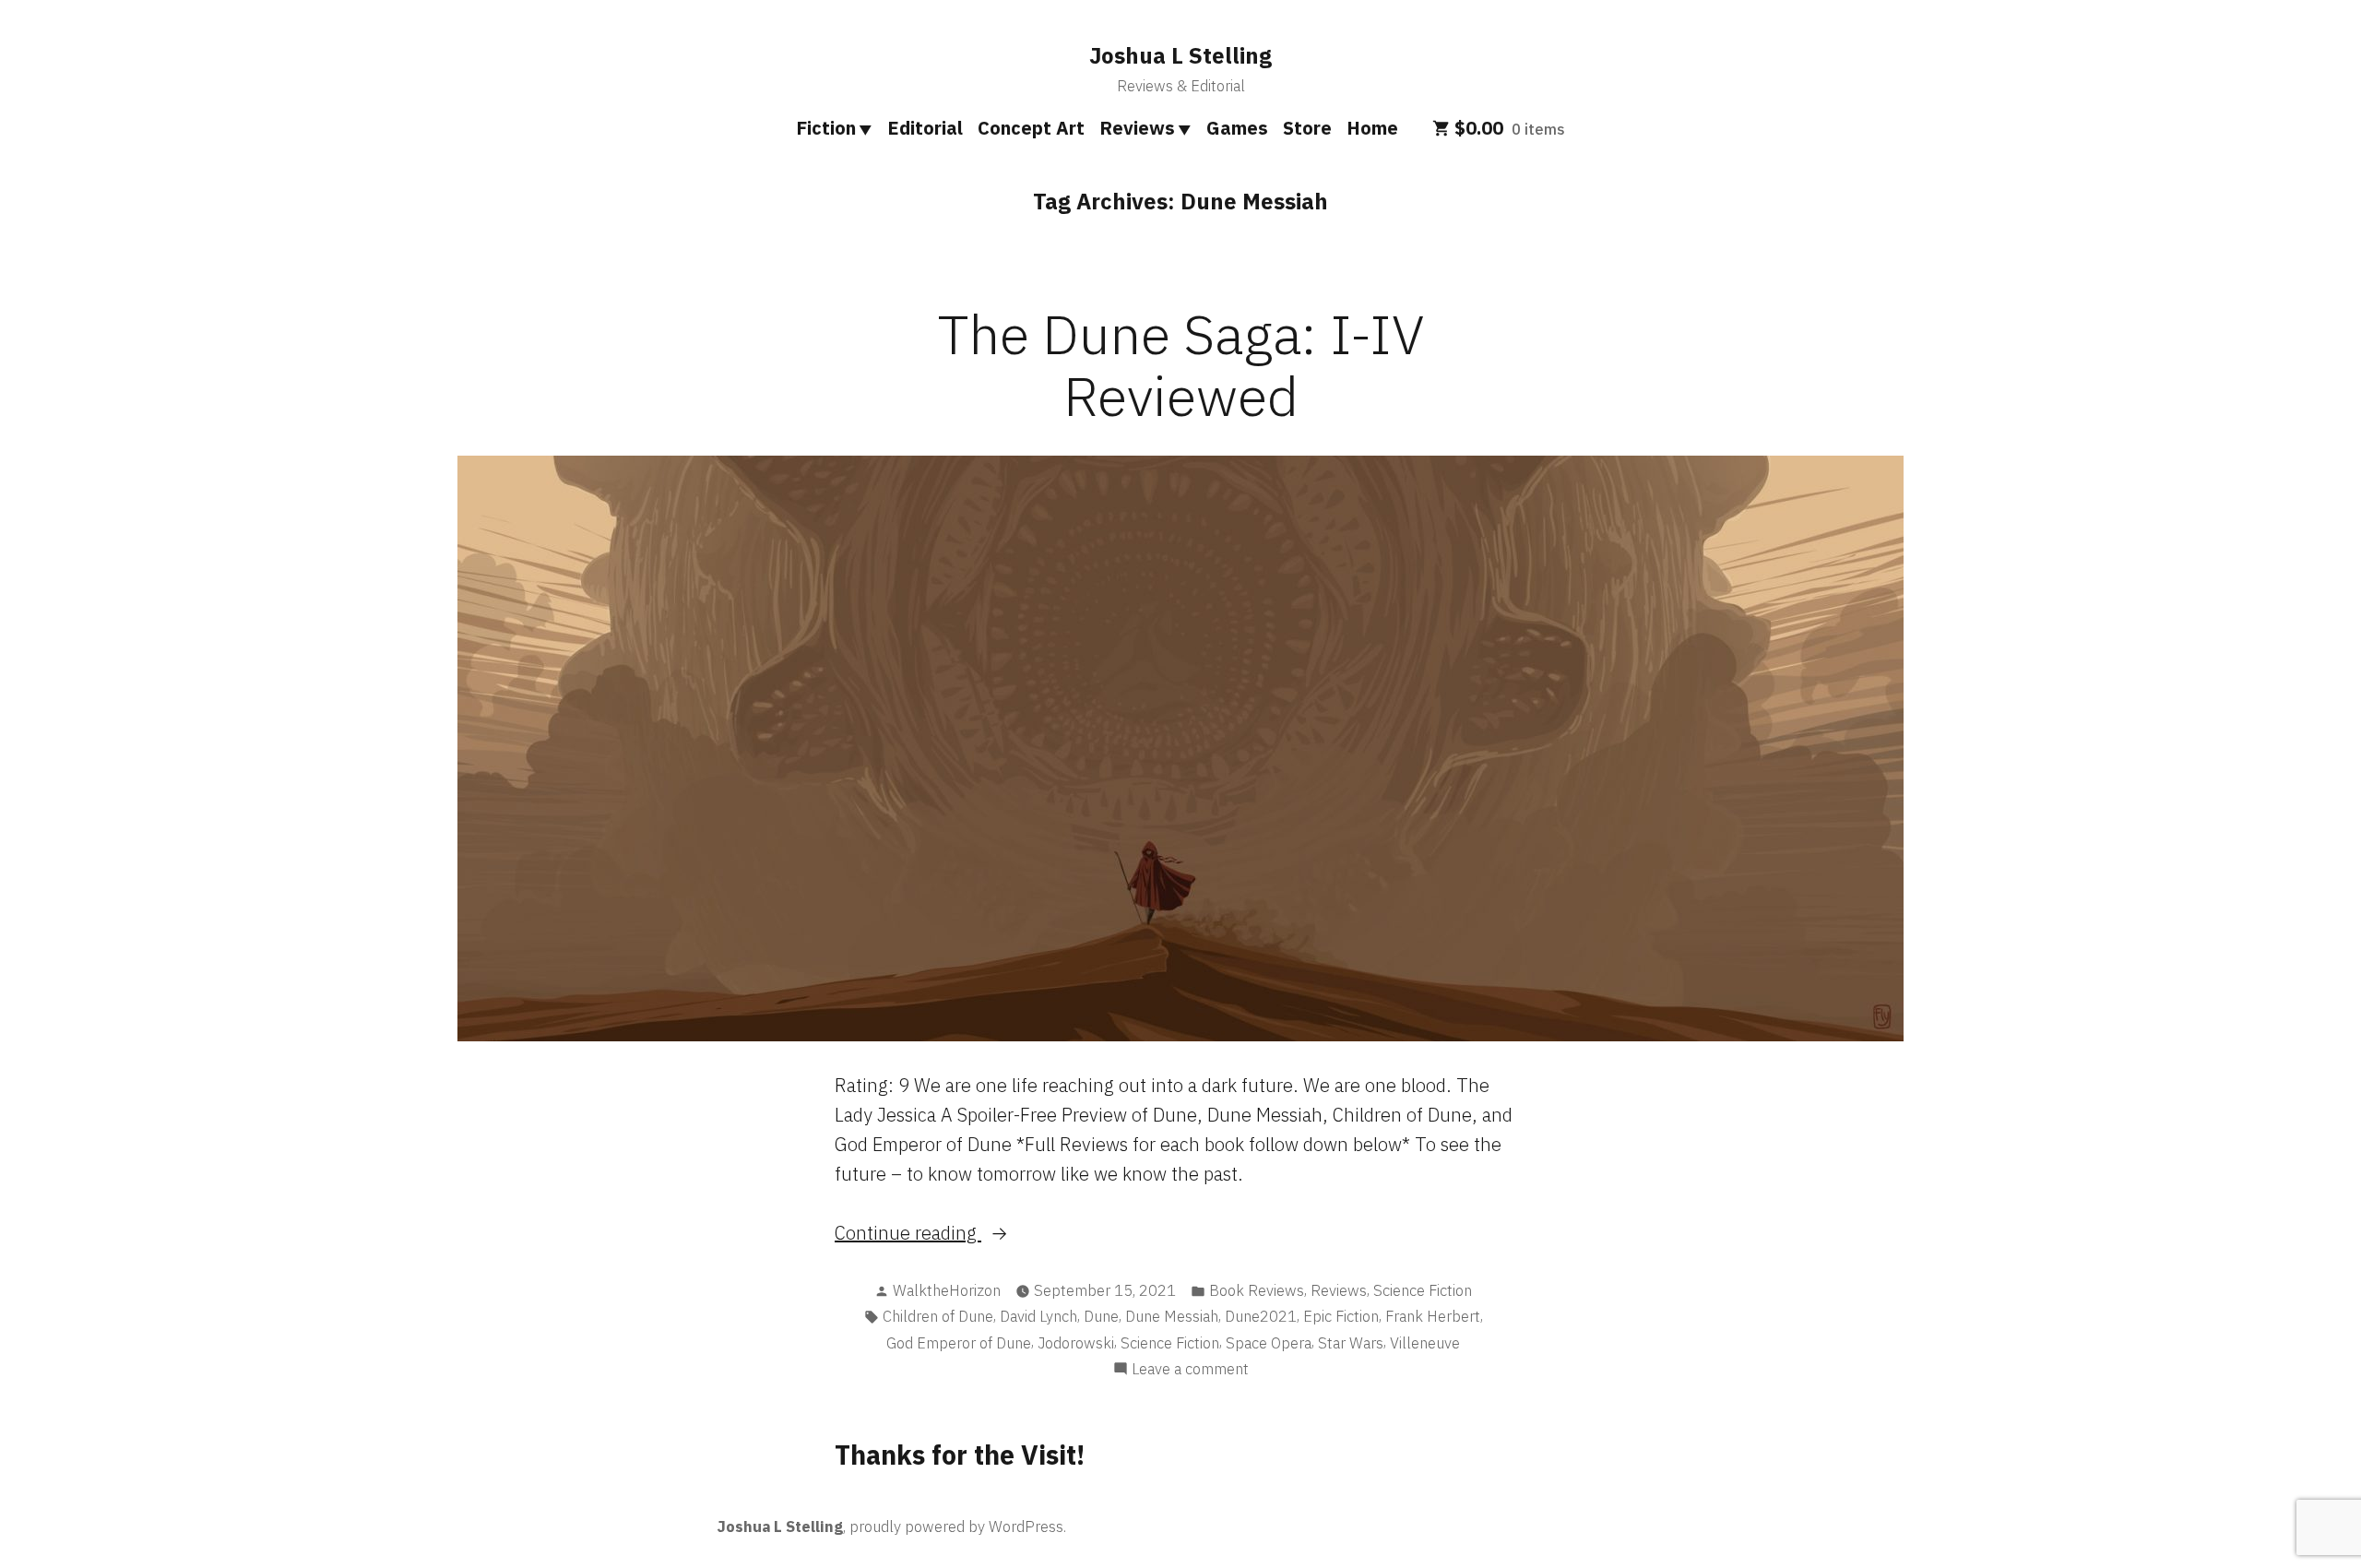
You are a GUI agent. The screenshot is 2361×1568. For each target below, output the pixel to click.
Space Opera (1269, 1343)
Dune (1101, 1316)
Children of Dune (938, 1316)
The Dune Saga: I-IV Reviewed (1181, 364)
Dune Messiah (1172, 1316)
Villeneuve (1425, 1343)
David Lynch (1038, 1316)
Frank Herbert (1433, 1316)
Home (1372, 128)
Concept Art (1031, 128)
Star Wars (1351, 1343)
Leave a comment (1190, 1370)
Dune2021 (1261, 1316)
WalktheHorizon (947, 1290)
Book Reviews (1257, 1290)
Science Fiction (1423, 1290)
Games (1237, 128)
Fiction (826, 128)
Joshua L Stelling (1180, 55)
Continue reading (952, 1234)
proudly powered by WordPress (956, 1526)
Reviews (1137, 128)
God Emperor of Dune (959, 1343)
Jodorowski (1076, 1343)
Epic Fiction (1341, 1316)
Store (1307, 128)
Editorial (925, 128)
